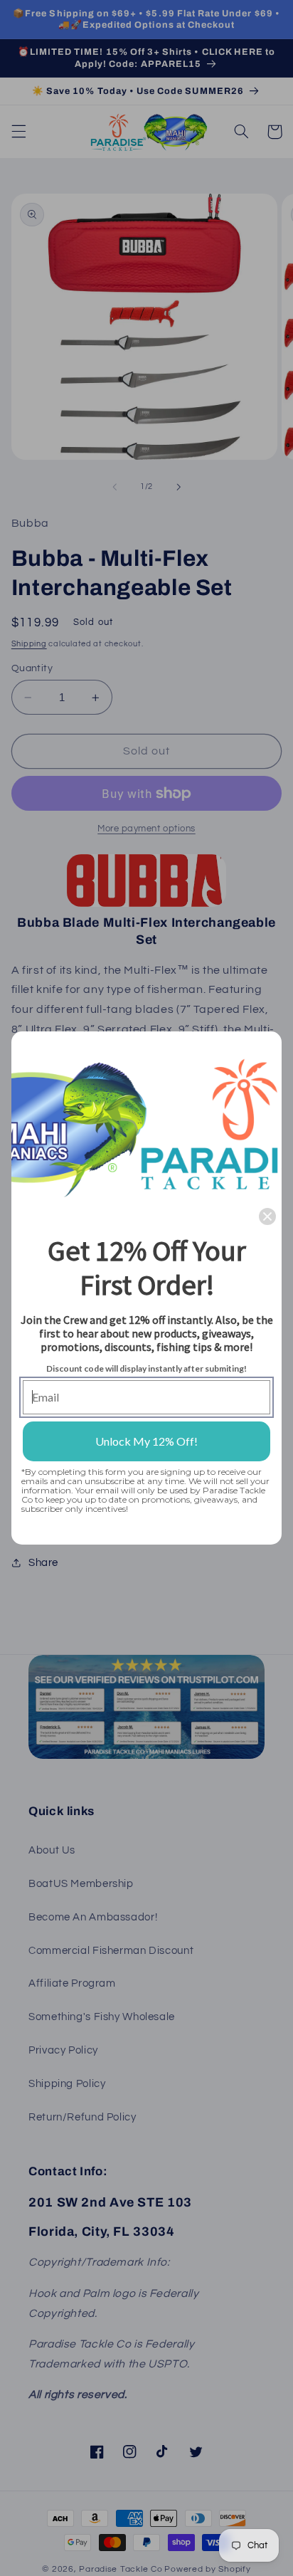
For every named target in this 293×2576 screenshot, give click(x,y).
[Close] (267, 1216)
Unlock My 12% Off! (146, 1441)
